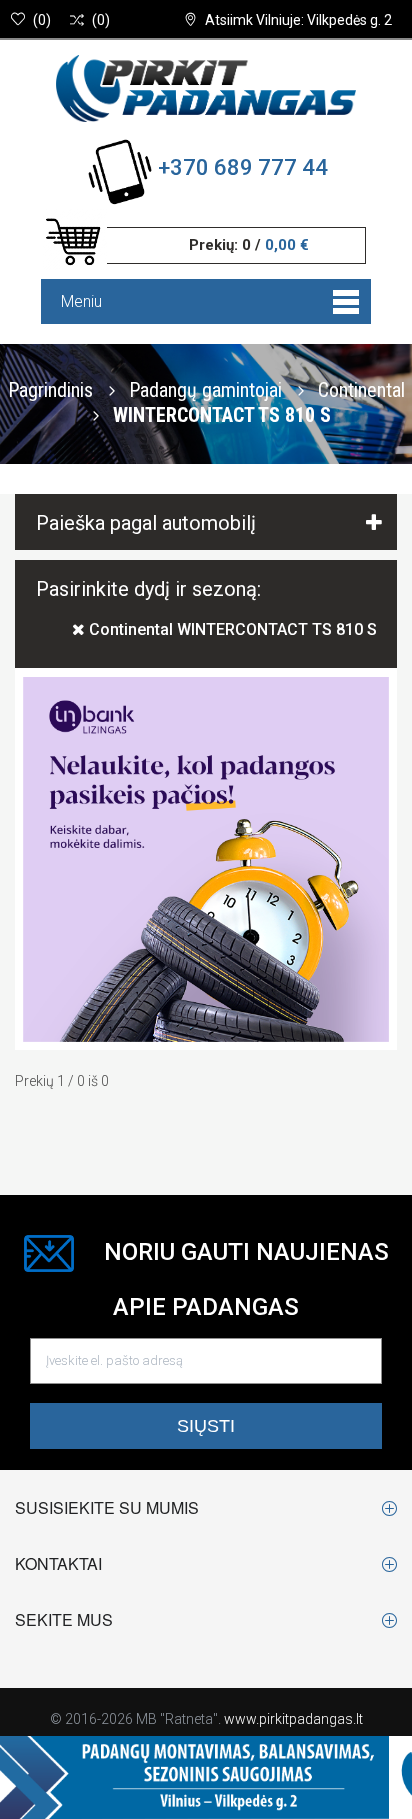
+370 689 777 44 (243, 167)
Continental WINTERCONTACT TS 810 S (231, 629)
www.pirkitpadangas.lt (293, 1719)
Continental (361, 389)
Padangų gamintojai (208, 389)
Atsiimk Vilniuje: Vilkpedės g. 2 (298, 20)
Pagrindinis (50, 389)
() (42, 20)
